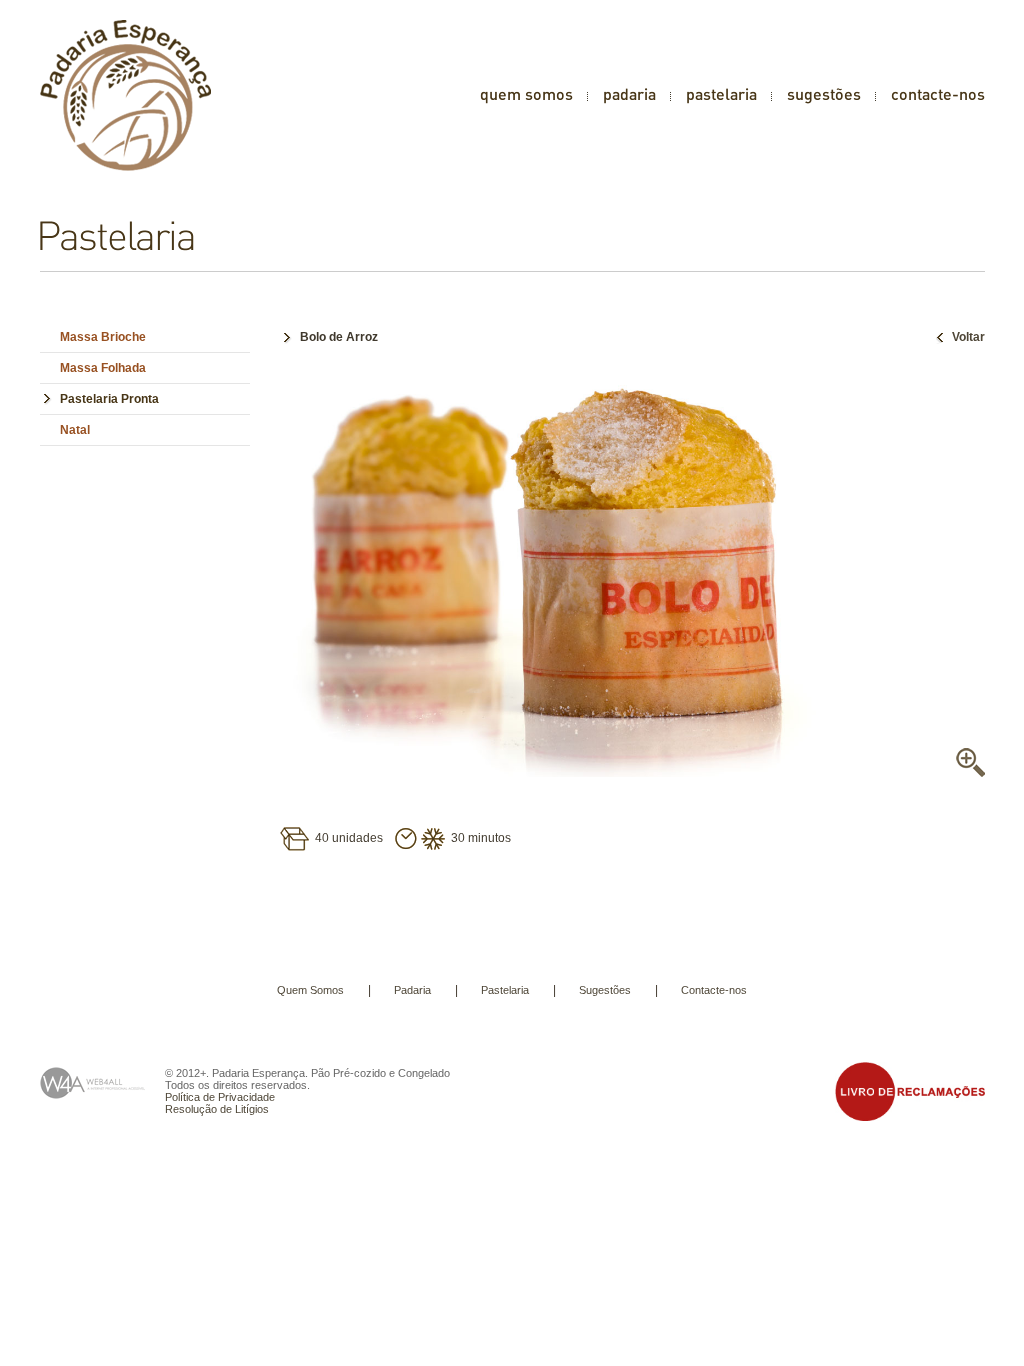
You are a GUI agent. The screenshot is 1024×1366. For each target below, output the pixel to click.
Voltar (968, 337)
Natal (75, 430)
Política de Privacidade (220, 1097)
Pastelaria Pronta (109, 399)
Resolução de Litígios (217, 1109)
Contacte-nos (714, 990)
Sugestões (605, 990)
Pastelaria (505, 990)
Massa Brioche (103, 337)
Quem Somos (310, 990)
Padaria (412, 990)
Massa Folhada (103, 368)
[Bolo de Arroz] (560, 773)
